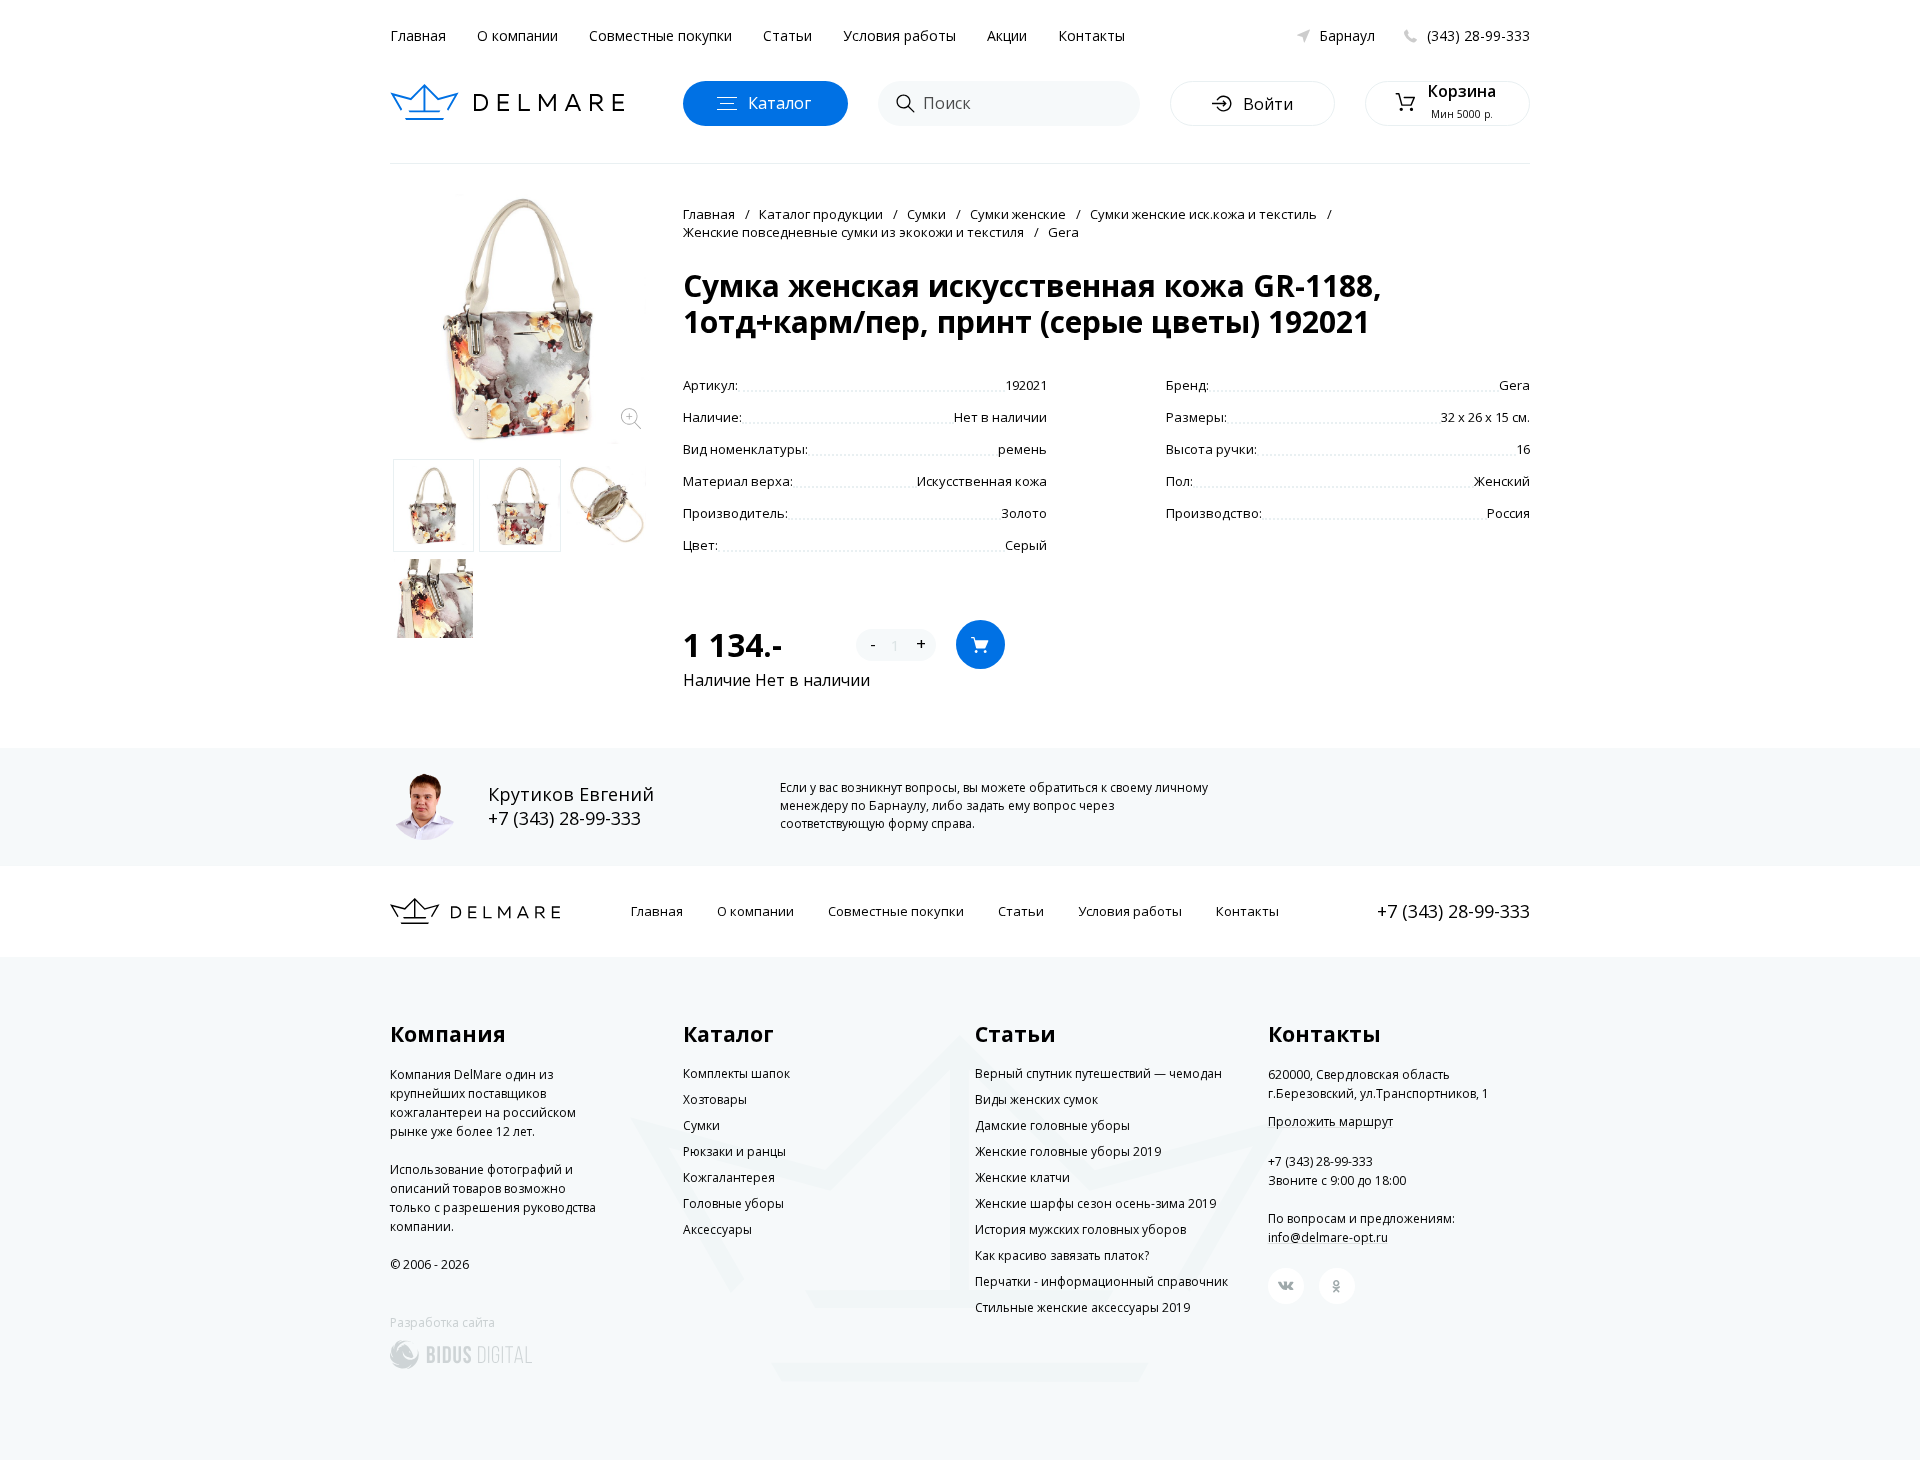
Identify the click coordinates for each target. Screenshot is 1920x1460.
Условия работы (899, 35)
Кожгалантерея (729, 1177)
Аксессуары (717, 1229)
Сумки (926, 214)
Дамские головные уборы (1052, 1125)
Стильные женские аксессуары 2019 (1082, 1307)
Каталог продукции (821, 214)
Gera (1063, 232)
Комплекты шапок (736, 1073)
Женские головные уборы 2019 (1068, 1151)
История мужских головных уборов (1080, 1229)
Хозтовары (715, 1099)
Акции (1007, 35)
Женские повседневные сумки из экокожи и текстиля (853, 232)
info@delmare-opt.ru (1328, 1237)
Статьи (787, 35)
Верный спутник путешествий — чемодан (1098, 1073)
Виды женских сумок (1036, 1099)
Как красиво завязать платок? (1062, 1255)
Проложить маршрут (1330, 1122)
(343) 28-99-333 (1478, 35)
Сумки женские (1018, 214)
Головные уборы (733, 1203)
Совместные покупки (660, 35)
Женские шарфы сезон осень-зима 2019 (1095, 1203)
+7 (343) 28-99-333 (564, 818)
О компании (517, 35)
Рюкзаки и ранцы (734, 1151)
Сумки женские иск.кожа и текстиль (1203, 214)
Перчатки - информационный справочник (1101, 1281)
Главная (418, 35)
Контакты (1091, 35)
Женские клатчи (1022, 1177)
